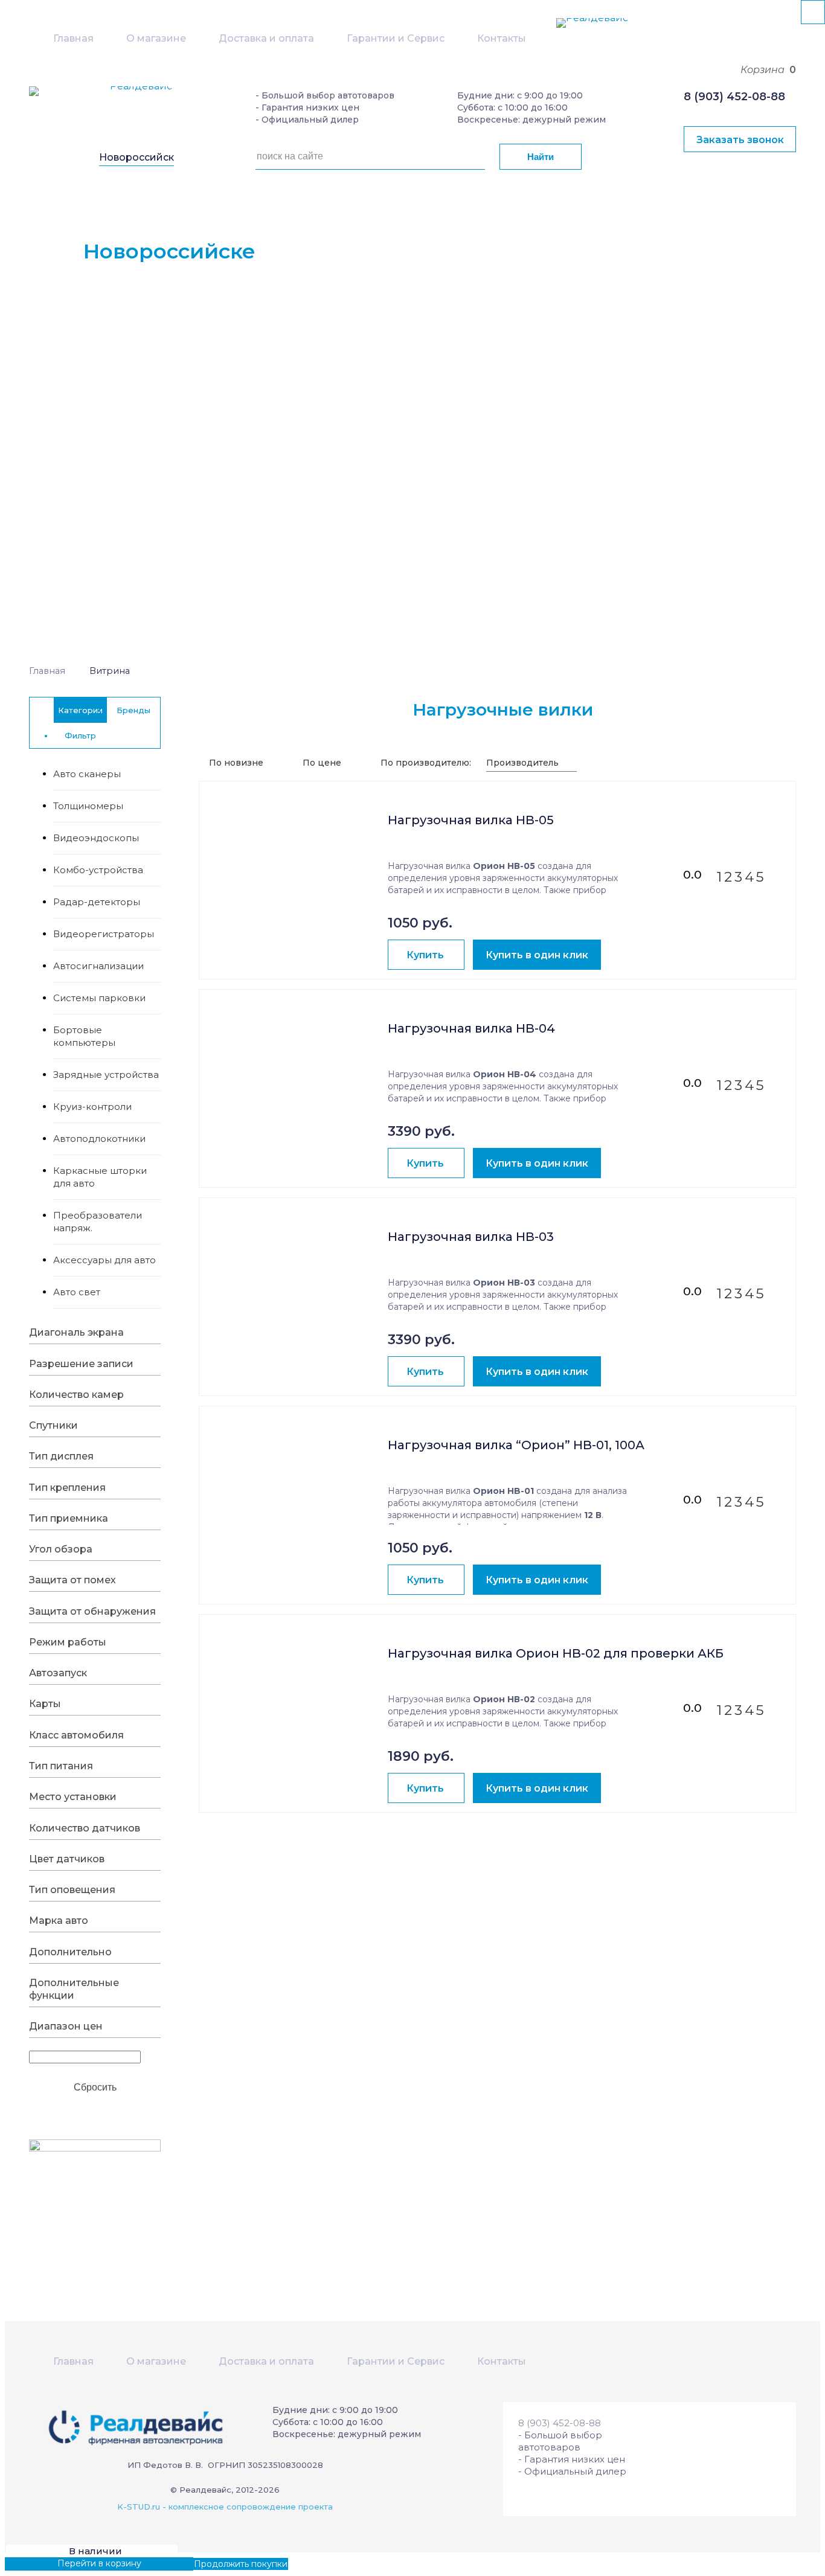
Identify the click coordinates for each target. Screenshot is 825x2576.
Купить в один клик (537, 955)
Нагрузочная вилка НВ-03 (471, 1237)
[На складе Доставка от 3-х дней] (294, 847)
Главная (73, 38)
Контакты (502, 38)
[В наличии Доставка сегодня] (294, 1472)
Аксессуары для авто (104, 1260)
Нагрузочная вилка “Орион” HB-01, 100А (516, 1445)
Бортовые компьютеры (84, 1036)
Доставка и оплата (266, 38)
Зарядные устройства (106, 1075)
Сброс (95, 2086)
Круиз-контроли (92, 1107)
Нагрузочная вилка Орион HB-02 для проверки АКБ (556, 1654)
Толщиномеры (88, 806)
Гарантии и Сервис (396, 38)
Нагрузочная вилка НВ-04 (471, 1029)
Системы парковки (99, 998)
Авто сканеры (87, 774)
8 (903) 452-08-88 (734, 97)
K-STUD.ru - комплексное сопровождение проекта (225, 2507)
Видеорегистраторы (104, 934)
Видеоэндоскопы (96, 838)
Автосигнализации (98, 966)
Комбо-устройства (98, 870)
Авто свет (77, 1292)
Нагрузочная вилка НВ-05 (471, 820)
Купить (425, 955)
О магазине (156, 38)
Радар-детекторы (97, 902)
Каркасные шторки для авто (100, 1177)
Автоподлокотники (99, 1139)
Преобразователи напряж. (98, 1222)
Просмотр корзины (47, 2563)
